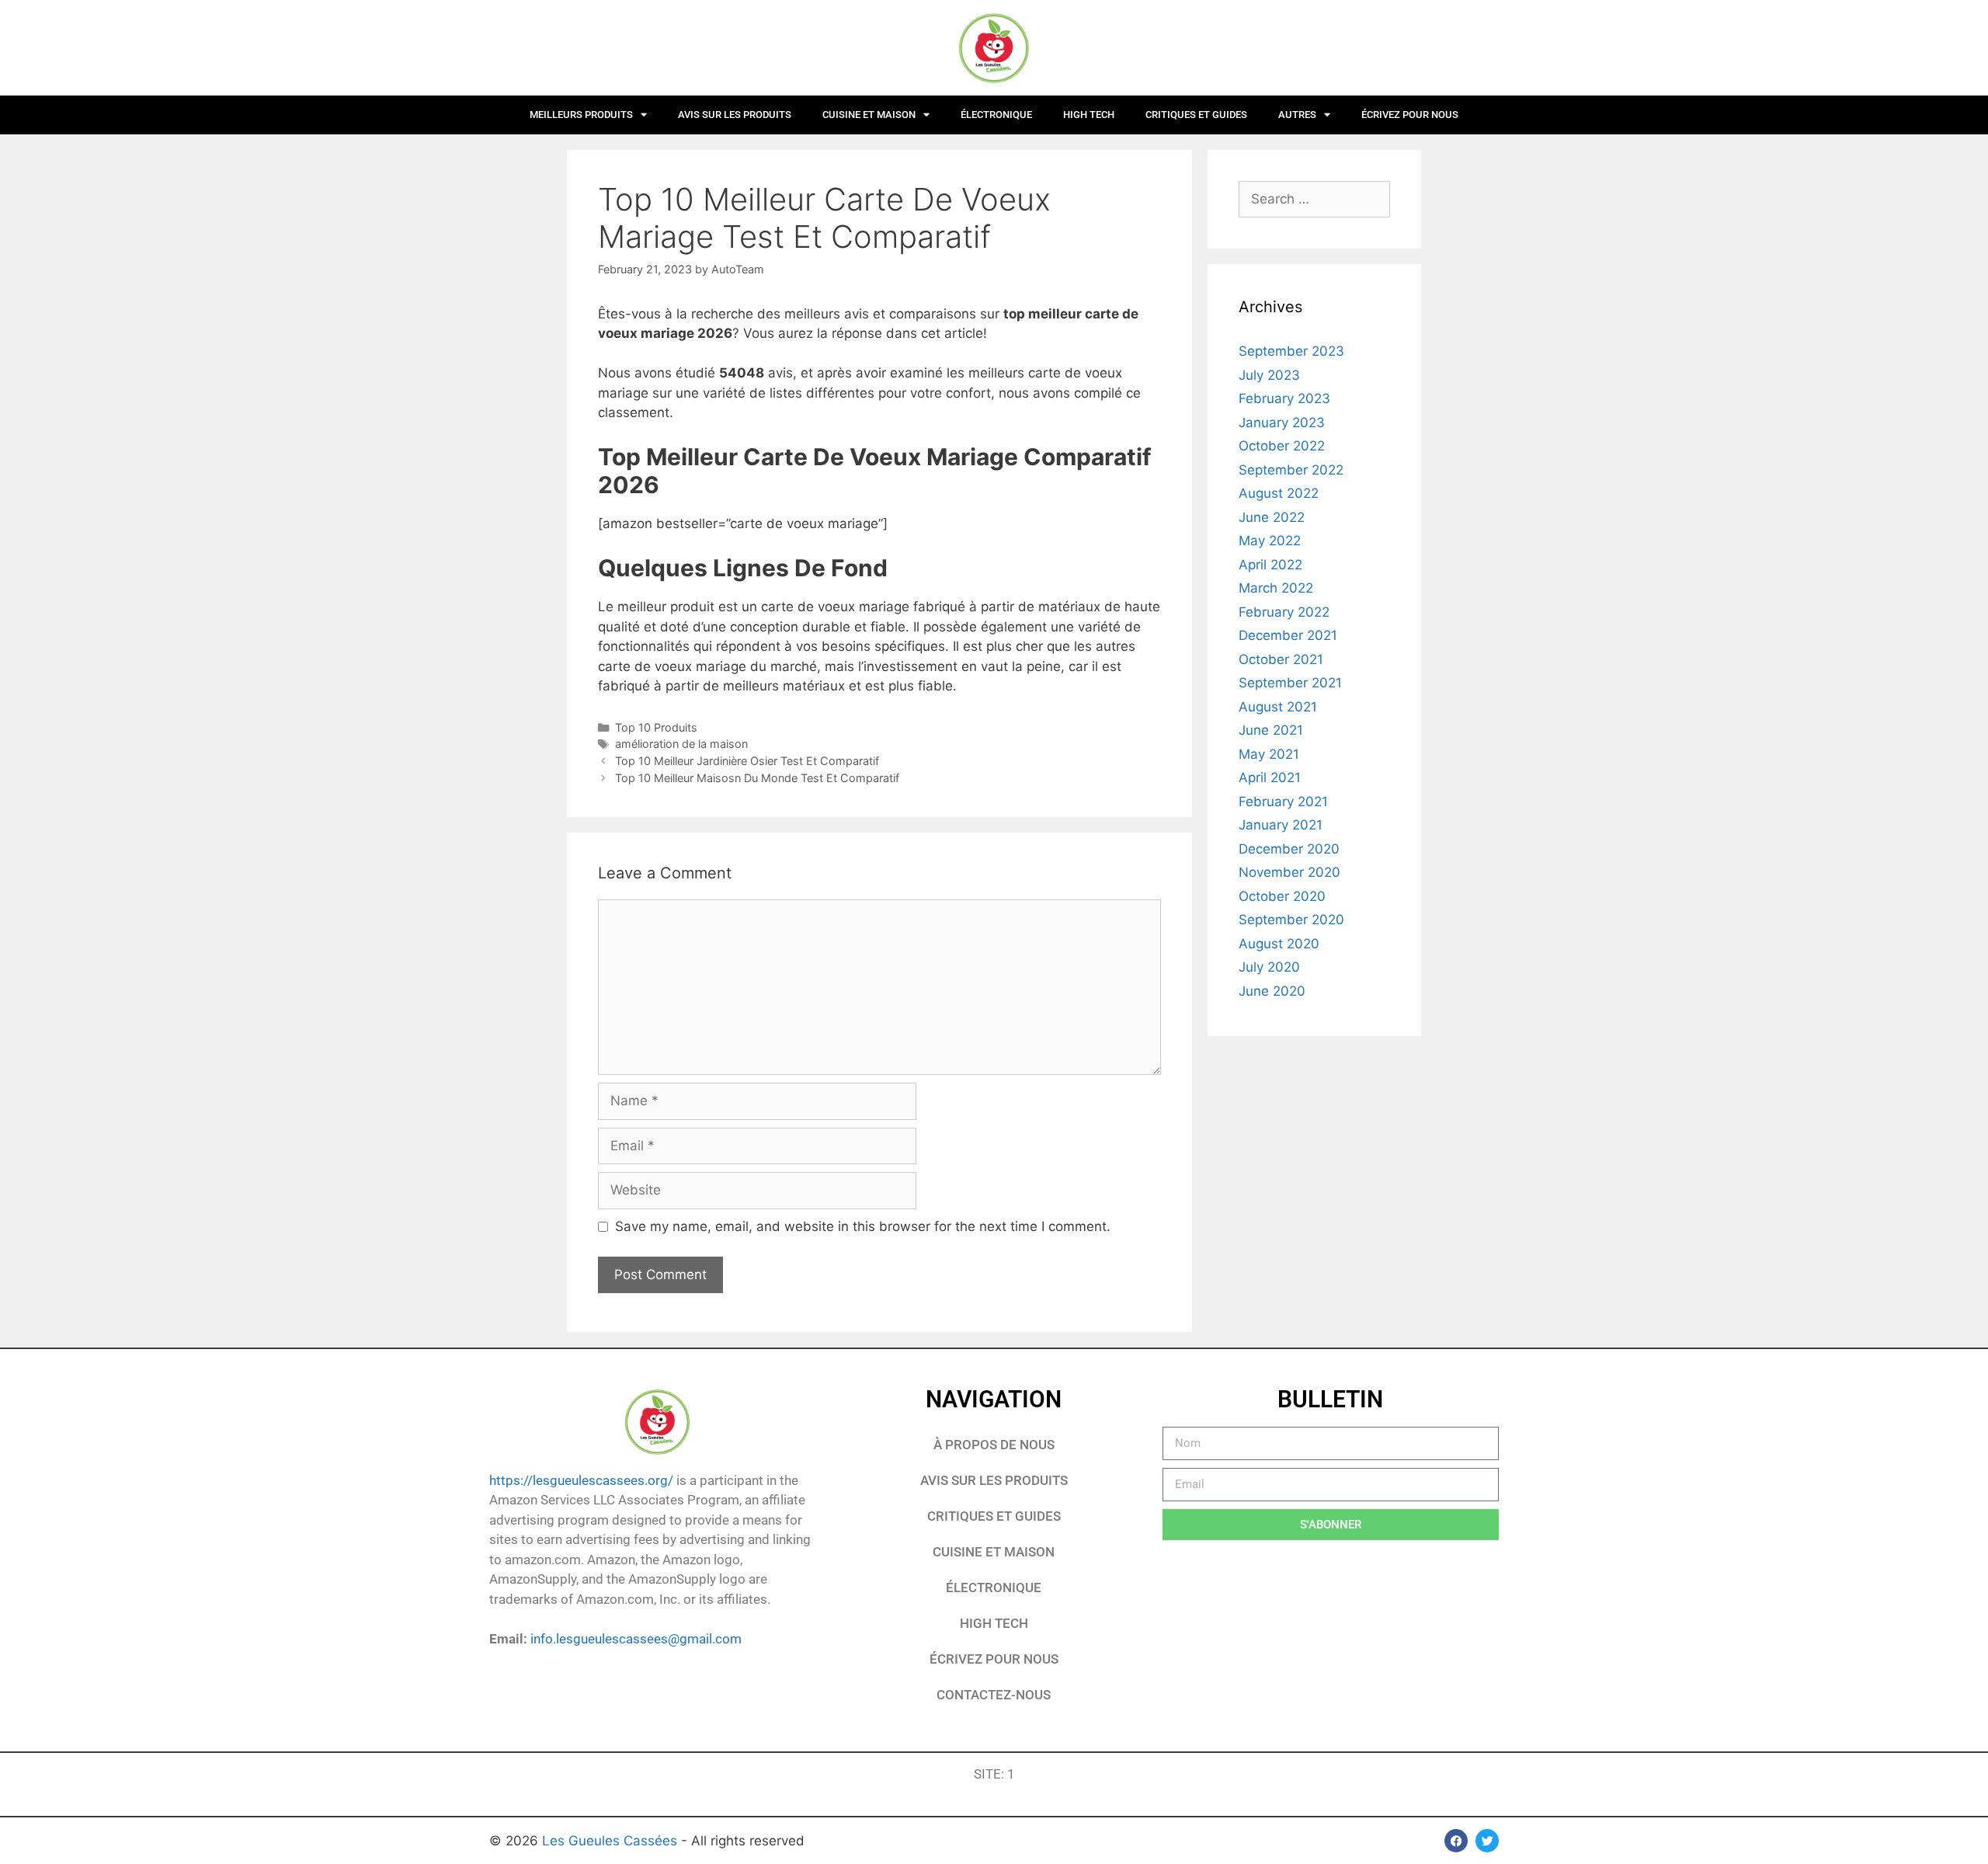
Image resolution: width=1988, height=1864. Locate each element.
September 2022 (1291, 470)
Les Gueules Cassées (612, 1841)
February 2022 (1284, 612)
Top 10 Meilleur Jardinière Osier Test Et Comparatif (747, 761)
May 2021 (1269, 754)
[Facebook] (1456, 1841)
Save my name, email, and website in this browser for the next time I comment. (863, 1226)
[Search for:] (1314, 199)
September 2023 (1291, 351)
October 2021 (1281, 659)
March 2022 (1276, 588)
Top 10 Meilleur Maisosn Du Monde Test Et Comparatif (757, 778)
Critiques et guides (1196, 115)
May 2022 (1270, 541)
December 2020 (1289, 849)
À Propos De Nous (994, 1445)
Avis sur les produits (735, 115)
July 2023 (1269, 375)
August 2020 (1279, 944)
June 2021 (1271, 730)
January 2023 (1282, 423)
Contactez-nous (994, 1695)
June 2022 (1272, 517)
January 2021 (1281, 825)
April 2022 (1270, 565)
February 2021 (1283, 802)
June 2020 (1272, 991)
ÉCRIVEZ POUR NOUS (1410, 115)
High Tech (1089, 115)
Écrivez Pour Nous (994, 1659)
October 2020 (1282, 896)
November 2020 (1289, 872)
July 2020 (1269, 967)
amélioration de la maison (681, 744)
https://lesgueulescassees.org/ (581, 1480)
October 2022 (1282, 446)
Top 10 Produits (656, 727)
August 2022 (1279, 493)
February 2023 (1284, 398)
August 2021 (1278, 707)
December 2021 (1288, 635)
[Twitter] (1487, 1841)
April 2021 (1270, 777)
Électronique (996, 115)
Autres (1297, 115)
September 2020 (1291, 920)
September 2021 (1290, 683)
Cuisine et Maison (869, 115)
